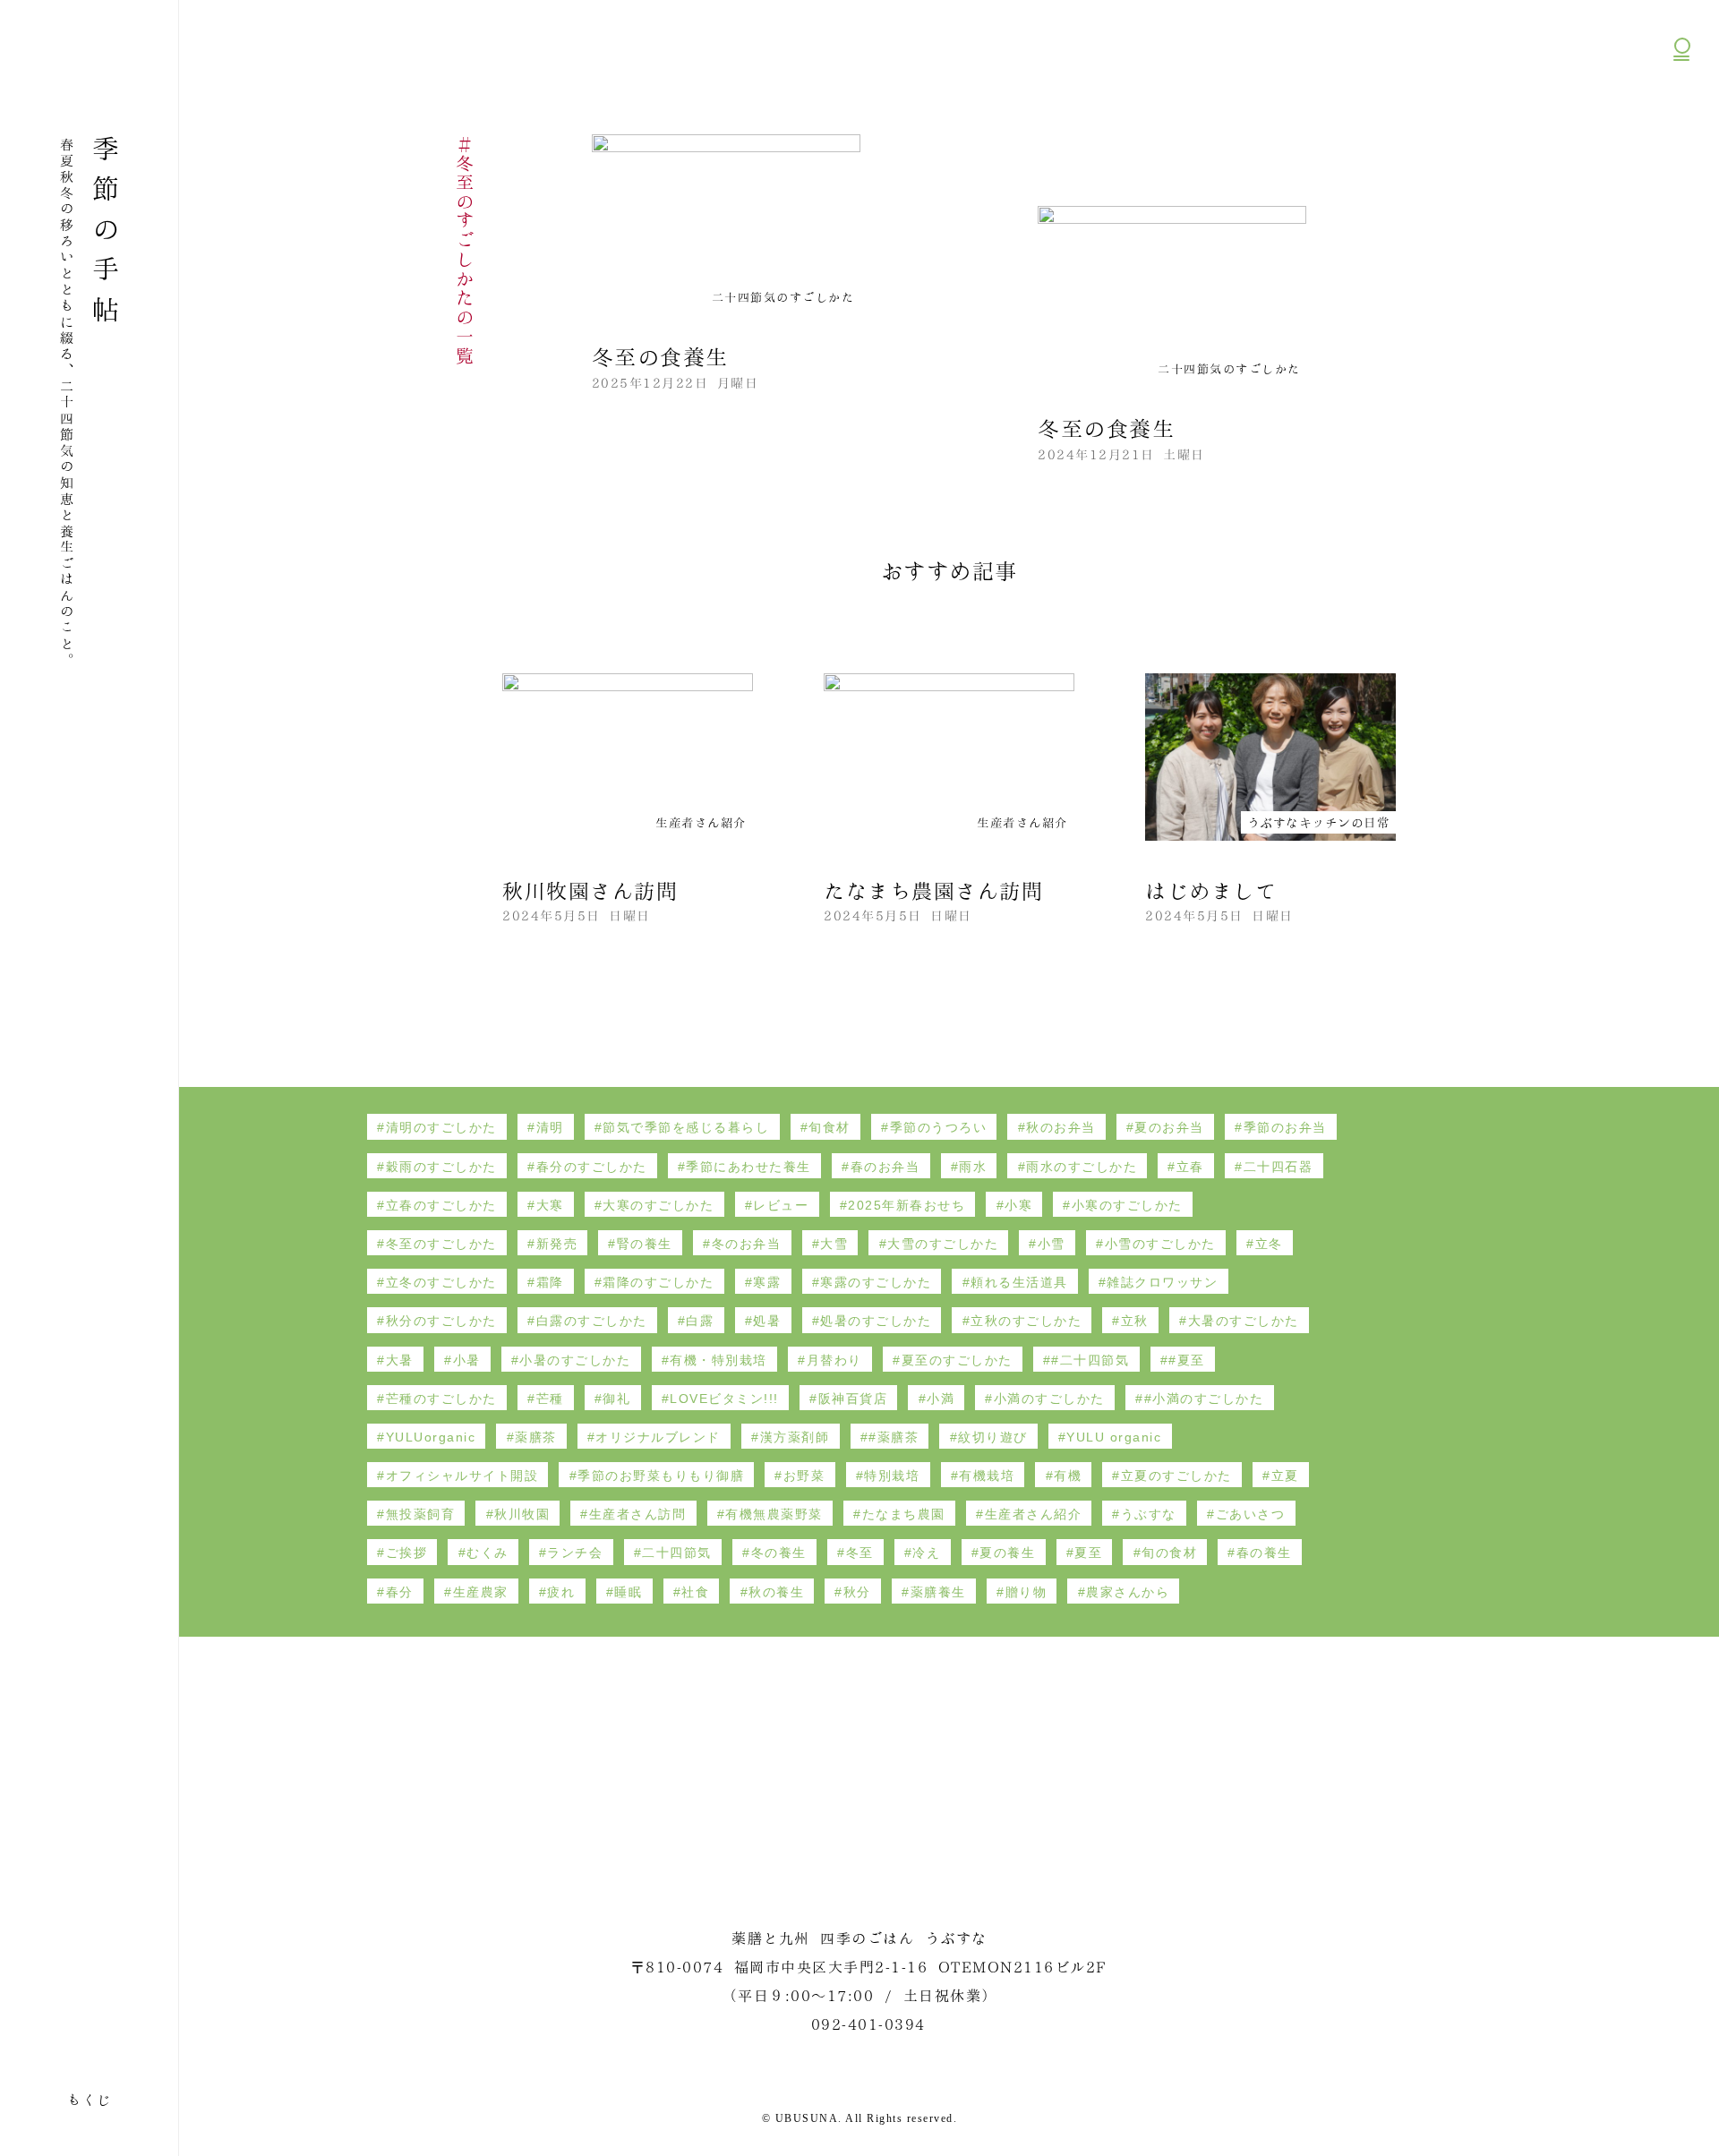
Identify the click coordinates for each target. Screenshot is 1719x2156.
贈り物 (1026, 1592)
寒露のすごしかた (876, 1282)
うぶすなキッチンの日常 (1319, 821)
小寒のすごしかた (1127, 1205)
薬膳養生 (938, 1592)
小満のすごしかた (1049, 1399)
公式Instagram (1683, 144)
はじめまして (1211, 889)
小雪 (1052, 1244)
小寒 (1018, 1205)
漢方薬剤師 (795, 1437)
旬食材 (830, 1127)
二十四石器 (1279, 1167)
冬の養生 (779, 1553)
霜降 (550, 1282)
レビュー (781, 1205)
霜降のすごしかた (658, 1282)
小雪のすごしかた (1160, 1244)
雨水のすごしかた (1082, 1167)
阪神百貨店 (853, 1399)
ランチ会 (575, 1553)
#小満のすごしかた (1204, 1399)
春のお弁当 (885, 1167)
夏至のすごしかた (957, 1360)
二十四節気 (677, 1553)
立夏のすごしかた (1176, 1476)
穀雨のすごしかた (441, 1167)
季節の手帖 (106, 235)
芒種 (550, 1399)
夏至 (1088, 1553)
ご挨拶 (407, 1553)
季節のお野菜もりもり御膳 (661, 1476)
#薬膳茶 (894, 1437)
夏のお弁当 (1169, 1127)
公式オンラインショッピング (1681, 98)
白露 (700, 1321)
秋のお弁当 (1061, 1127)
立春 (1190, 1167)
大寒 (550, 1205)
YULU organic (1114, 1437)
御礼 (616, 1399)
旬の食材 (1169, 1553)
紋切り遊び (993, 1437)
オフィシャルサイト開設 (462, 1476)
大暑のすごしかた (1244, 1321)
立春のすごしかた (441, 1205)
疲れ (561, 1592)
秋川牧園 (522, 1514)
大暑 (400, 1360)
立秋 (1135, 1321)
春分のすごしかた (592, 1167)
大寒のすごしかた (658, 1205)
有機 (1068, 1476)
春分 (400, 1592)
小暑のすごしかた (575, 1360)
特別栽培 (892, 1476)
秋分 (857, 1592)
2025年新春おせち (907, 1205)
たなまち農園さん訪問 (933, 889)
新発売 (557, 1244)
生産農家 (481, 1592)
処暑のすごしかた (876, 1321)
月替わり (834, 1360)
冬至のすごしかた (441, 1244)
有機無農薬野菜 (774, 1514)
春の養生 (1264, 1553)
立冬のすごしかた (441, 1282)
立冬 (1269, 1244)
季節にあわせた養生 (748, 1167)
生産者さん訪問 (638, 1514)
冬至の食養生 (660, 355)
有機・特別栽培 (718, 1360)
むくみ (487, 1553)
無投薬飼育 (421, 1514)
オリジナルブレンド (658, 1437)
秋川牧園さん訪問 (590, 889)
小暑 (467, 1360)
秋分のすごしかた (441, 1321)
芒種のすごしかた (441, 1399)
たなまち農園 (904, 1514)
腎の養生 (645, 1244)
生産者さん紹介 (701, 821)
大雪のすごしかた (943, 1244)
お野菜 (804, 1476)
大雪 (834, 1244)
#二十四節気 (1090, 1360)
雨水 (973, 1167)
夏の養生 (1007, 1553)
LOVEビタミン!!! (724, 1399)
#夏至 (1187, 1360)
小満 (941, 1399)
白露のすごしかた (592, 1321)
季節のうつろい (939, 1127)
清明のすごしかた (441, 1127)
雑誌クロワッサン (1162, 1282)
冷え (926, 1553)
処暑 (767, 1321)
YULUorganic (431, 1437)
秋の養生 (776, 1592)
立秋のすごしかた (1026, 1321)
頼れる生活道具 (1019, 1282)
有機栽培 (987, 1476)
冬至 (860, 1553)
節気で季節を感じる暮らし (686, 1127)
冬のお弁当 (747, 1244)
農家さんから (1128, 1592)
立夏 (1285, 1476)
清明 (550, 1127)
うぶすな (1149, 1514)
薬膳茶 (536, 1437)
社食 (695, 1592)
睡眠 (628, 1592)
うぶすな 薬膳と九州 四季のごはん (86, 57)
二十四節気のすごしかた (18, 765)
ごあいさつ (1251, 1514)
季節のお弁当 (1285, 1127)
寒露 (767, 1282)
